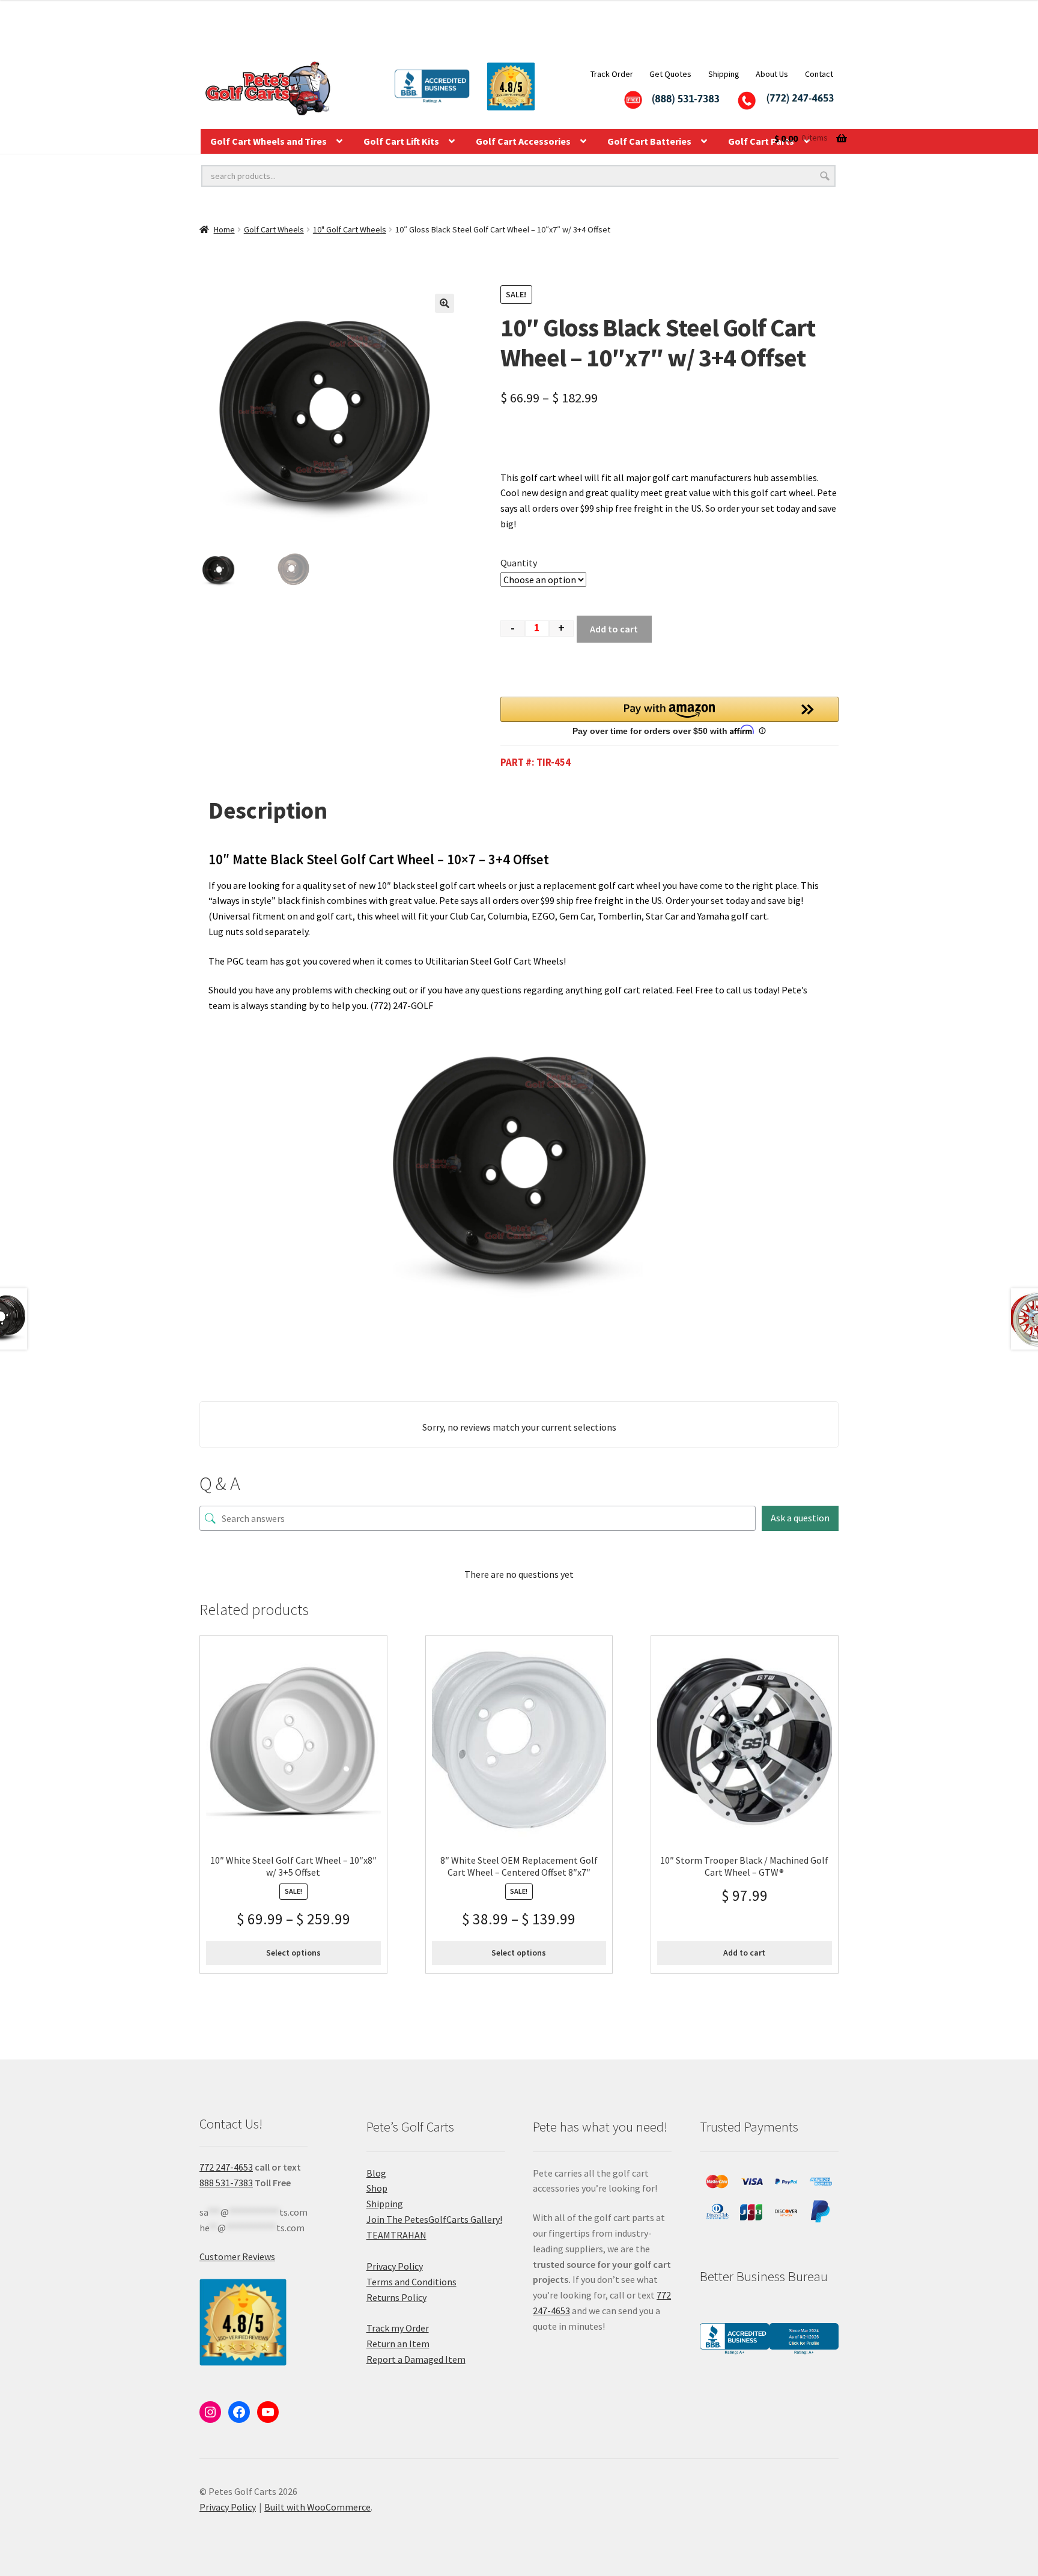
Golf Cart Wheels (274, 229)
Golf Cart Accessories (523, 141)
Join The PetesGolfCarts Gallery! (434, 2219)
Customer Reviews (237, 2256)
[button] (445, 303)
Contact (819, 74)
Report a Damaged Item (416, 2359)
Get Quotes (670, 74)
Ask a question (800, 1518)
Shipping (724, 74)
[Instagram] (210, 2412)
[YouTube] (268, 2412)
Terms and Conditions (411, 2282)
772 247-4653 (226, 2167)
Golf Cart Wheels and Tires (269, 141)
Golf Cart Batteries (649, 141)
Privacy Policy (395, 2266)
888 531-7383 (226, 2183)
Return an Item (398, 2344)
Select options (293, 1953)
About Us (772, 74)
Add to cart (614, 629)
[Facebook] (239, 2412)
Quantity (519, 563)
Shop (377, 2188)
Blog (376, 2173)
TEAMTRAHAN (396, 2235)
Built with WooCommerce (317, 2507)
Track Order (612, 74)
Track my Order (398, 2328)
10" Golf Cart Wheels (350, 229)
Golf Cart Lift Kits (401, 141)
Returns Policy (396, 2297)
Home (224, 229)
